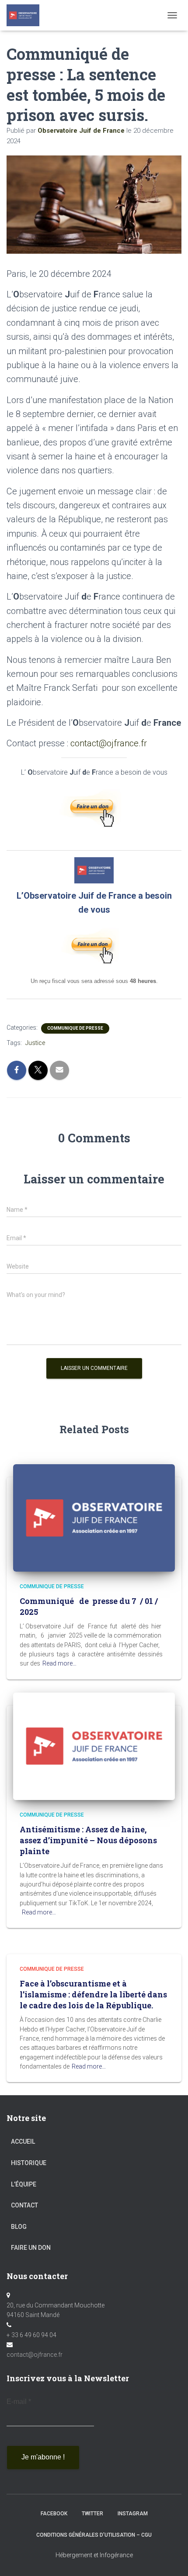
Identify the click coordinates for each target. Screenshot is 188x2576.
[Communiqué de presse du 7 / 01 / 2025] (94, 1517)
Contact (24, 2205)
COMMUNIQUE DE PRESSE (75, 1028)
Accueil (23, 2141)
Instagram (133, 2514)
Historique (29, 2163)
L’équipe (24, 2184)
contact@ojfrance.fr (109, 743)
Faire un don (31, 2248)
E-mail (19, 2402)
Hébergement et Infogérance (94, 2555)
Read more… (59, 1663)
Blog (19, 2227)
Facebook (54, 2514)
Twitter (92, 2514)
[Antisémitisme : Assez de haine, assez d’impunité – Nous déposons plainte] (94, 1746)
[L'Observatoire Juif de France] (26, 15)
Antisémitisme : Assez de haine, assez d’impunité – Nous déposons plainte (88, 1840)
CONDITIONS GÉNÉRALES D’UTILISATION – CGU (94, 2535)
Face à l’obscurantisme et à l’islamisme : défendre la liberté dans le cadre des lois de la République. (93, 1994)
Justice (35, 1043)
